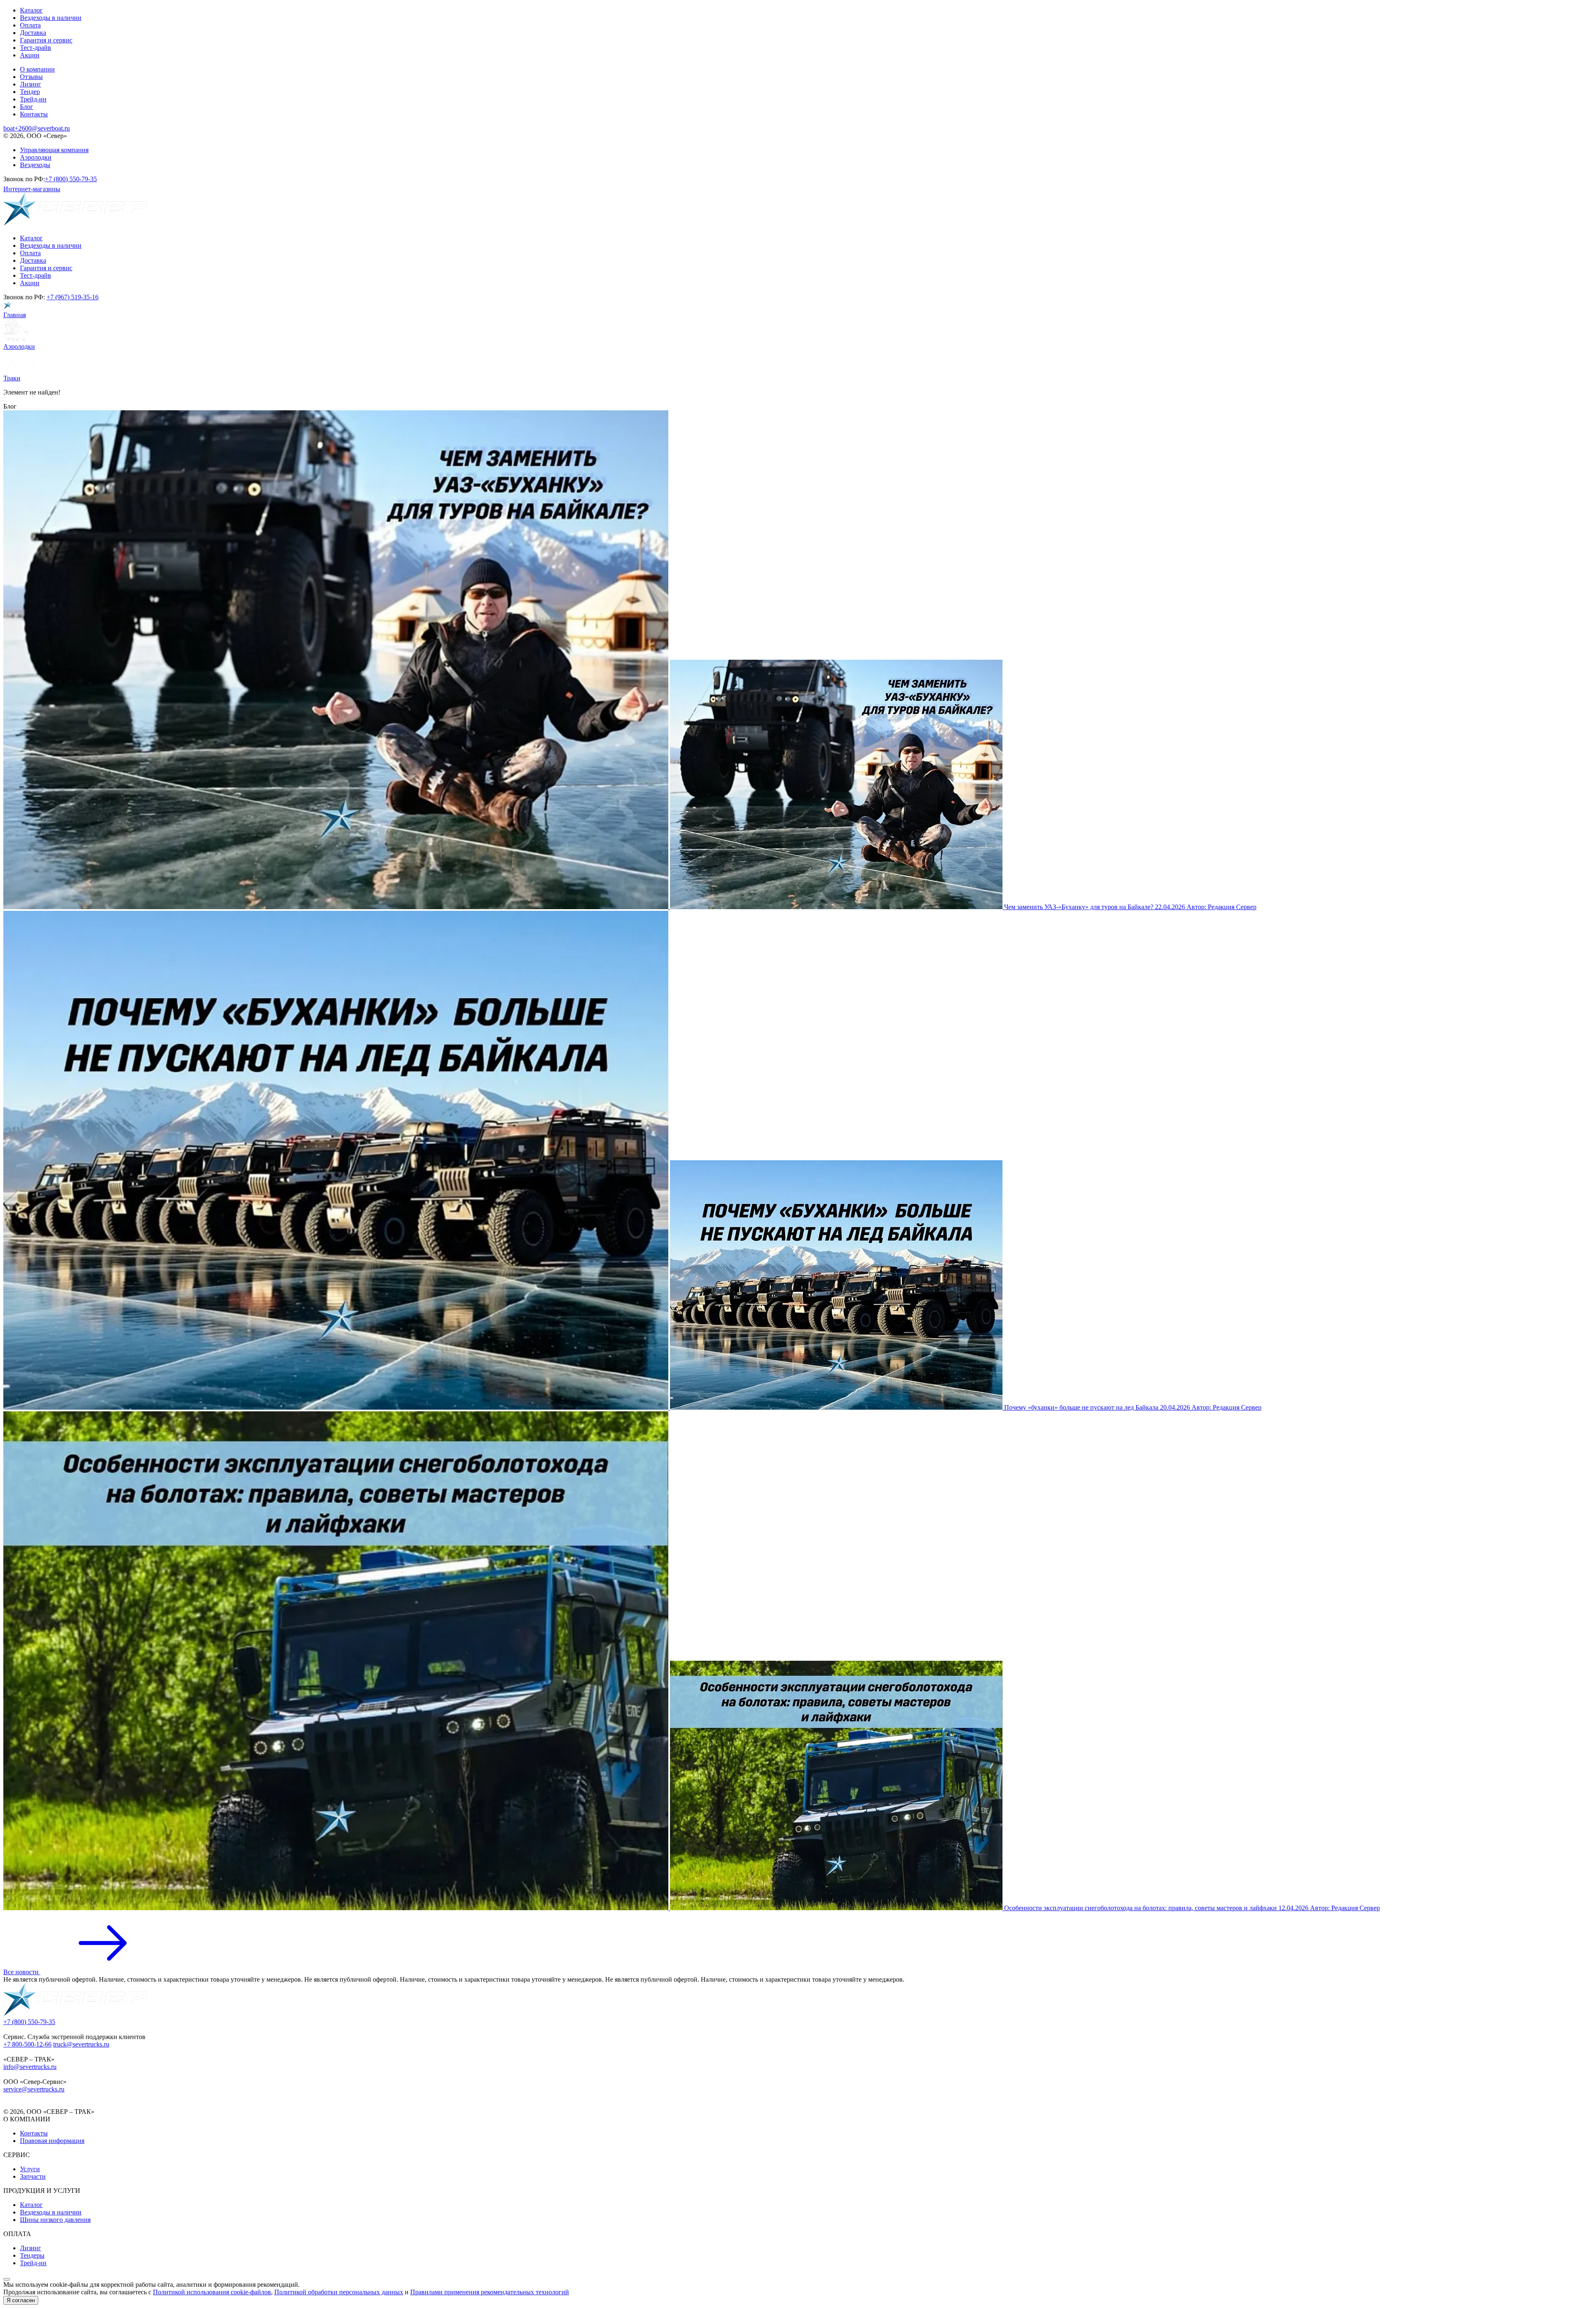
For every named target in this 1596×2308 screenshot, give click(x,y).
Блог (27, 107)
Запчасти (33, 2176)
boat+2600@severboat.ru (37, 128)
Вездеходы (35, 165)
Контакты (34, 114)
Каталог (31, 10)
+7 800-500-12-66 (27, 2044)
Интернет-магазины (32, 189)
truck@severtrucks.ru (81, 2044)
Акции (30, 55)
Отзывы (31, 77)
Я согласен (21, 2300)
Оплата (30, 25)
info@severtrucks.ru (30, 2067)
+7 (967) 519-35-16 (73, 297)
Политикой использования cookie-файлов (212, 2292)
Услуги (30, 2169)
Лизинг (31, 84)
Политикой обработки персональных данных (339, 2292)
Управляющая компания (54, 150)
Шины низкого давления (55, 2220)
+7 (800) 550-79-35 (71, 179)
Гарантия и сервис (46, 40)
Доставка (33, 33)
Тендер (30, 92)
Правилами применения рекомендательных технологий (490, 2292)
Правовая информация (52, 2141)
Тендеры (32, 2255)
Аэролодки (36, 157)
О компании (37, 69)
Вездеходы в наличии (51, 18)
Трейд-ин (33, 99)
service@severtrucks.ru (34, 2089)
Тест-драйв (36, 48)
